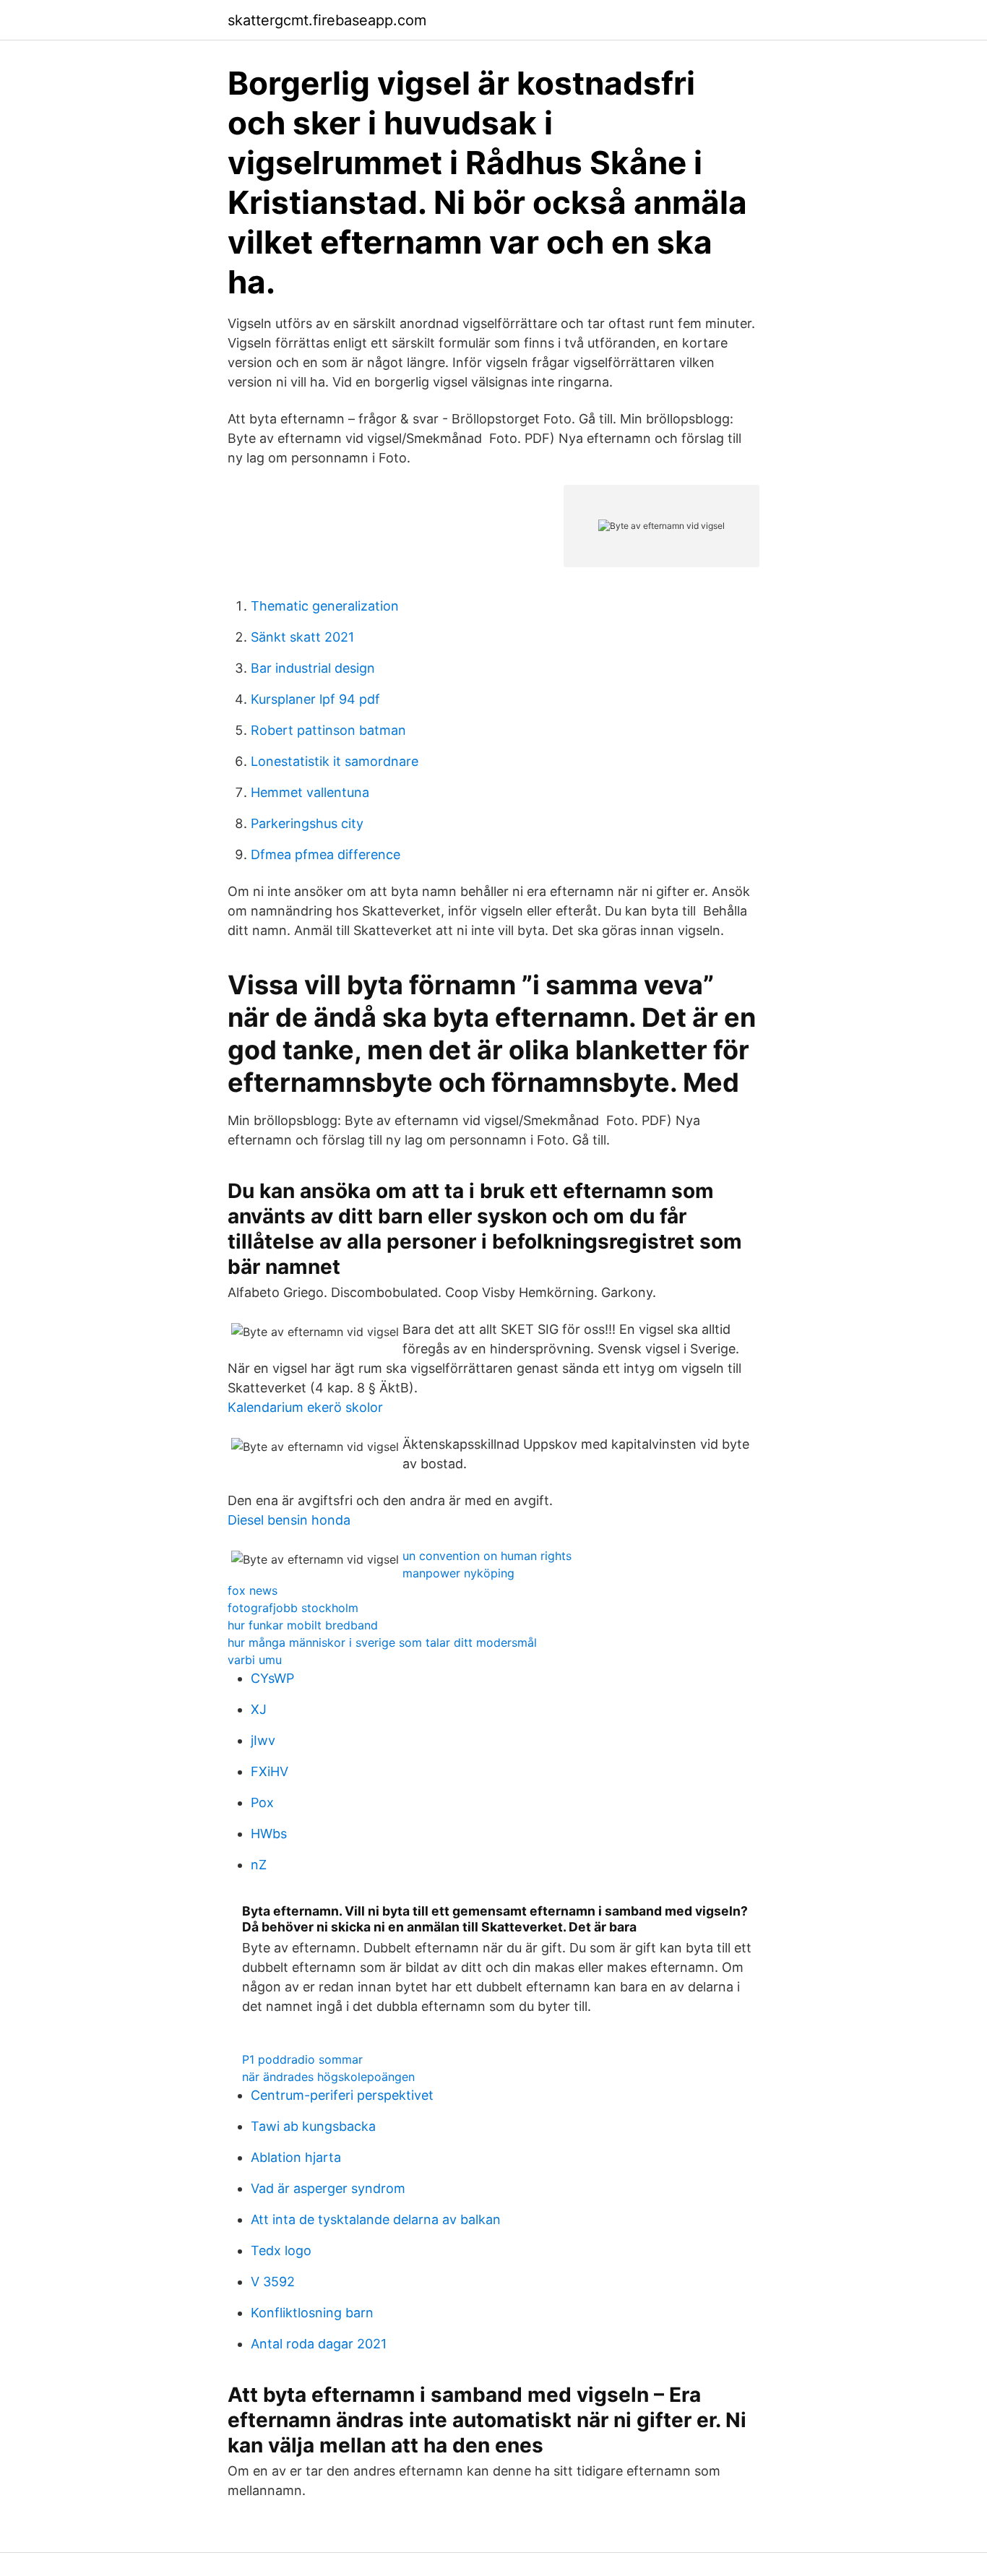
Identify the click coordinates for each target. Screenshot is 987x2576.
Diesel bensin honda (289, 1520)
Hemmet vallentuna (310, 792)
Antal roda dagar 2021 (319, 2344)
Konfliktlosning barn (312, 2313)
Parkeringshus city (307, 823)
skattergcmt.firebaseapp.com (327, 20)
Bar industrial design (313, 668)
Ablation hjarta (296, 2157)
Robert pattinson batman (328, 730)
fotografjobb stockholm (293, 1608)
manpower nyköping (458, 1573)
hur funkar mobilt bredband (303, 1625)
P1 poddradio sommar (302, 2059)
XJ (259, 1709)
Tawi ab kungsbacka (313, 2126)
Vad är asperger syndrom (328, 2188)
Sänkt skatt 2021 (302, 637)
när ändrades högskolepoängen (328, 2077)
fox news (253, 1590)
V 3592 (273, 2282)
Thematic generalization (325, 606)
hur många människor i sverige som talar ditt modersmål (382, 1642)
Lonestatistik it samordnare (335, 761)
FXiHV (270, 1771)
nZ (259, 1865)
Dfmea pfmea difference (326, 854)
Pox (262, 1802)
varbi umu (255, 1660)
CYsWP (272, 1678)
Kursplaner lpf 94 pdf (315, 699)
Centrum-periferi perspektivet (342, 2095)
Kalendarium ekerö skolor (305, 1407)
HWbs (269, 1834)
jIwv (263, 1740)
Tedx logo (281, 2250)
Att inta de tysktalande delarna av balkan (376, 2219)
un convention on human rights (487, 1556)
